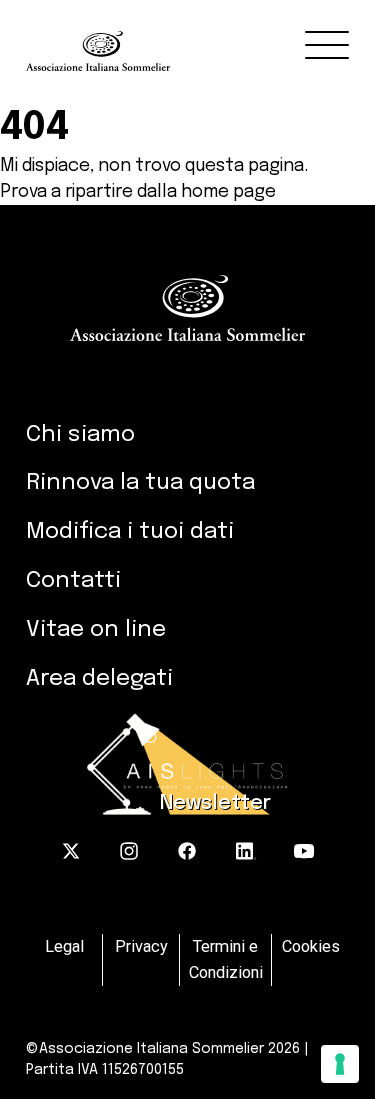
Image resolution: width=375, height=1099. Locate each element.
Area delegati (99, 678)
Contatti (73, 580)
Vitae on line (96, 629)
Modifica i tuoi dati (130, 531)
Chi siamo (80, 434)
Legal (64, 946)
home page (228, 192)
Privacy (141, 946)
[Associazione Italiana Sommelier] (200, 35)
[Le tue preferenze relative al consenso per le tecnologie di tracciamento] (340, 1064)
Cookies (311, 946)
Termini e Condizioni (226, 959)
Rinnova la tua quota (140, 482)
